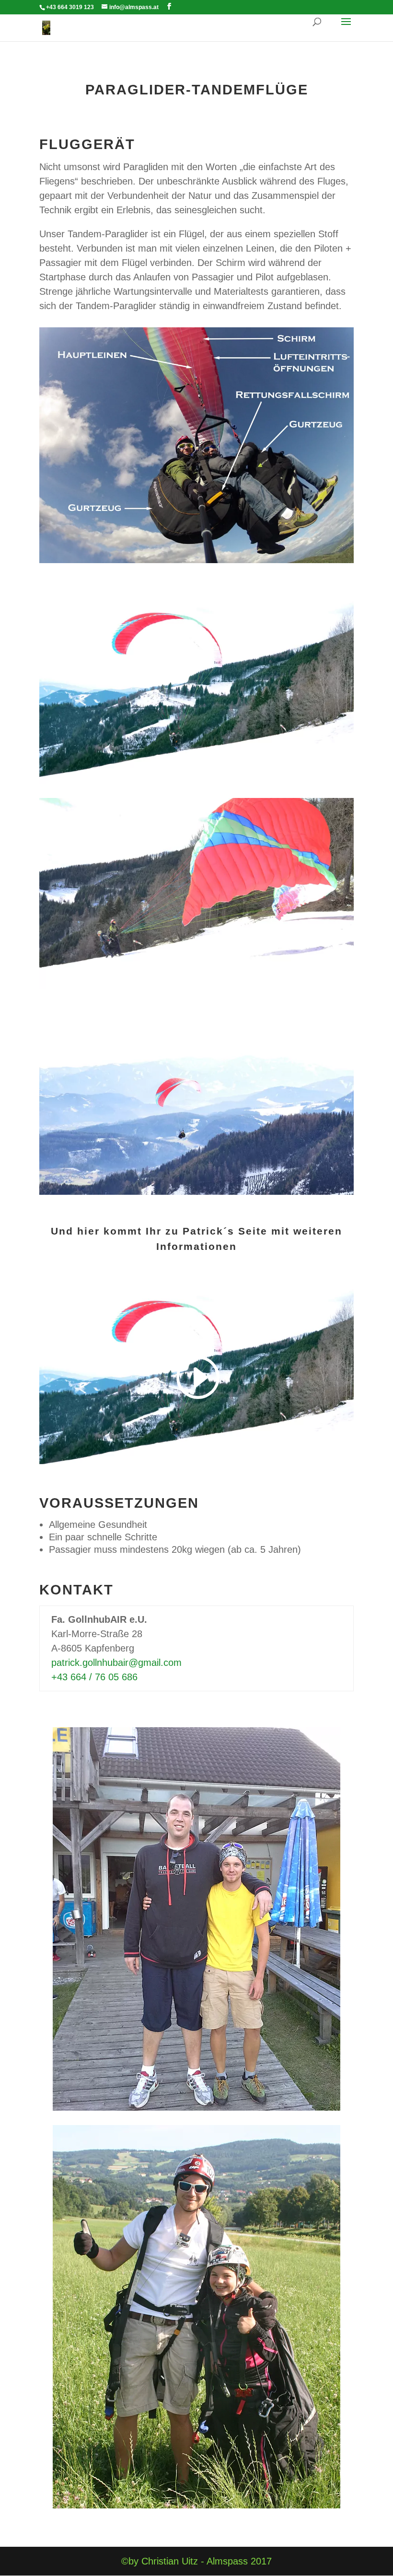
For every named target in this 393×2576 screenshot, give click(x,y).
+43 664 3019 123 (70, 7)
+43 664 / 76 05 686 (94, 1677)
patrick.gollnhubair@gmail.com (116, 1663)
